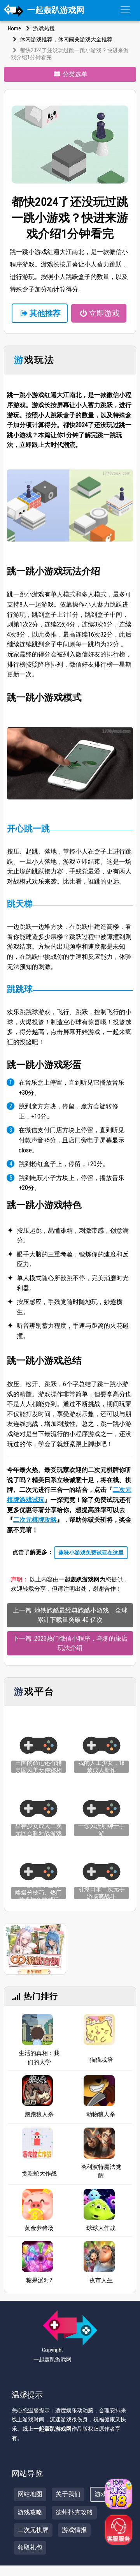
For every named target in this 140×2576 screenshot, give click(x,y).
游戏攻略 (30, 2512)
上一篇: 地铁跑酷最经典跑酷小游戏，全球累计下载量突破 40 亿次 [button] (70, 1615)
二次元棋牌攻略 (35, 1520)
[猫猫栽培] (99, 2032)
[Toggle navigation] (125, 10)
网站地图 (30, 2494)
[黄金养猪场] (37, 2204)
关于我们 (68, 2494)
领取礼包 (30, 2547)
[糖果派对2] (37, 2257)
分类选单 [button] (74, 74)
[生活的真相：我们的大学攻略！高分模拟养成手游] (37, 2029)
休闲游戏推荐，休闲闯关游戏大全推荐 (66, 39)
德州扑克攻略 (74, 2512)
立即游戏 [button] (104, 313)
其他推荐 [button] (45, 313)
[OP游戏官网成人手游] (35, 1949)
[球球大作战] (99, 2204)
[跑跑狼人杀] (37, 2091)
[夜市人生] (99, 2257)
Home (14, 28)
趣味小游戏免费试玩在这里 (91, 1553)
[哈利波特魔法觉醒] (99, 2143)
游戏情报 (74, 2530)
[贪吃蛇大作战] (37, 2145)
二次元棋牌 (33, 2530)
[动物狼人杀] (99, 2091)
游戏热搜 (43, 28)
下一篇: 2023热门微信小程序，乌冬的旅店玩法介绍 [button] (70, 1643)
